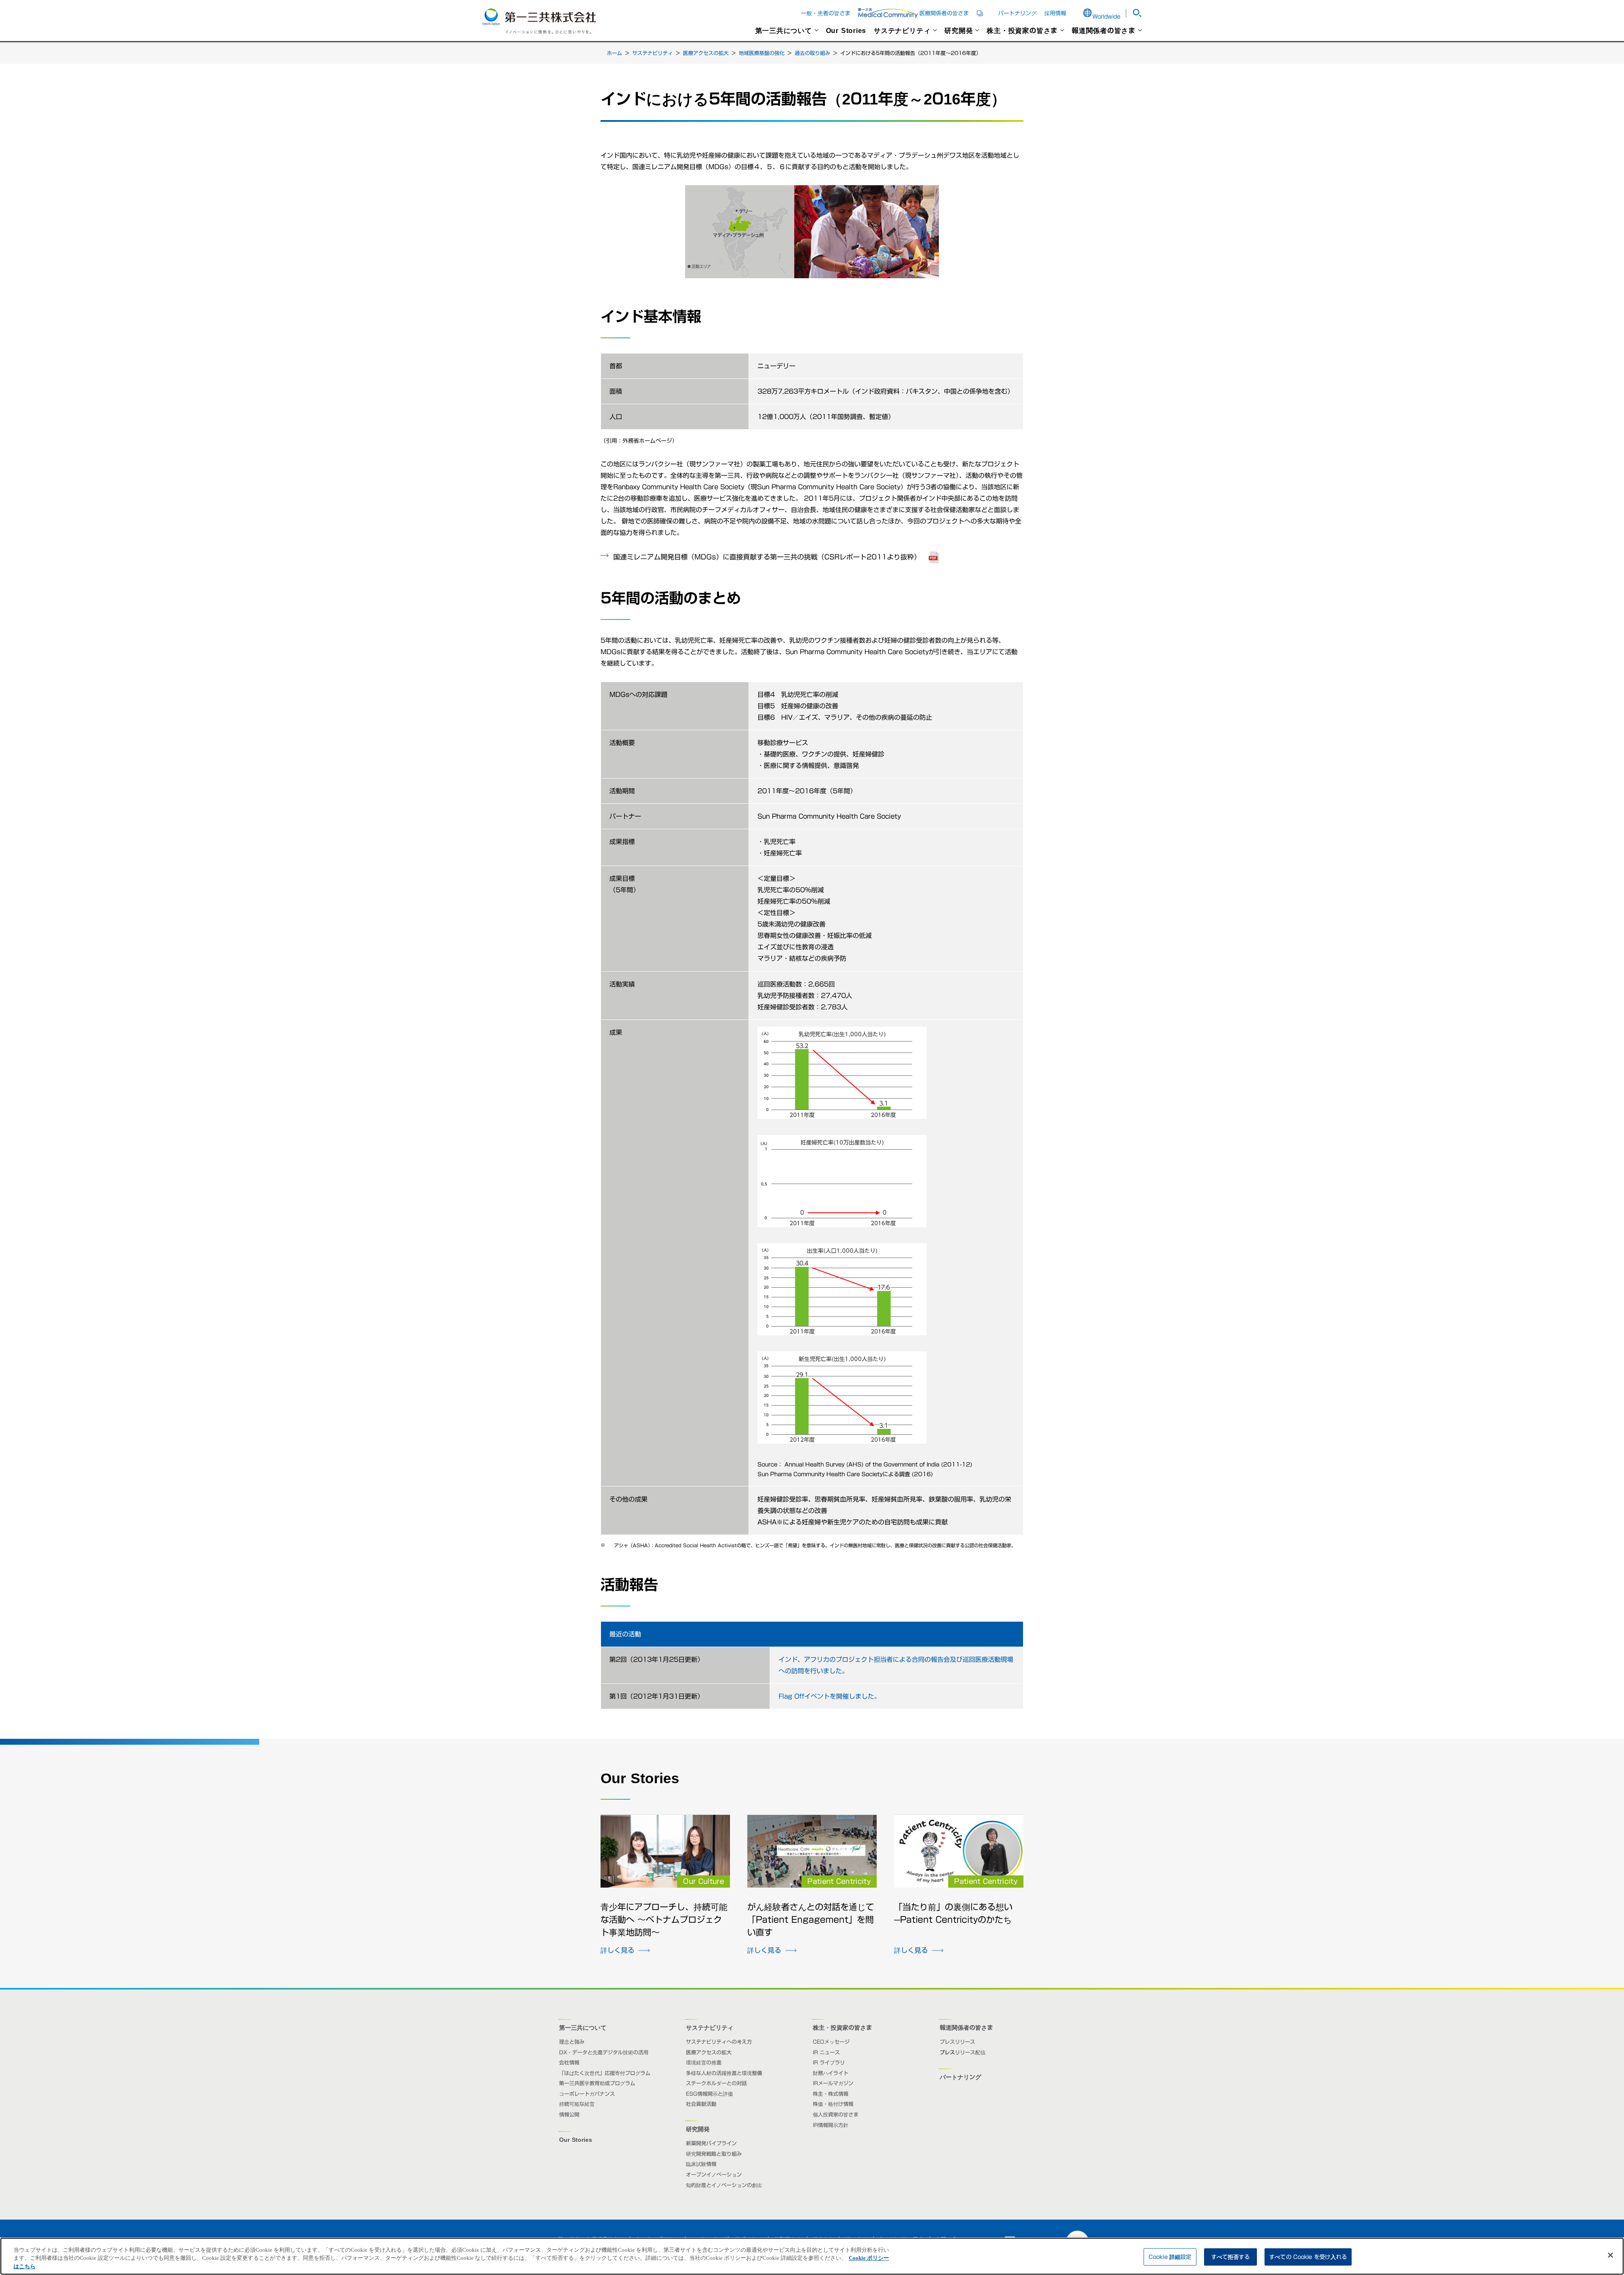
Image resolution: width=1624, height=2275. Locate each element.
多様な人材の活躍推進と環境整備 (724, 2073)
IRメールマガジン (833, 2083)
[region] (812, 2256)
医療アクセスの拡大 (706, 53)
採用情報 (1055, 13)
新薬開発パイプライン (711, 2143)
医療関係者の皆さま (955, 13)
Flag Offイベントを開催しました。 (830, 1696)
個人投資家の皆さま (836, 2114)
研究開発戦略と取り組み (714, 2154)
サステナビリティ (902, 30)
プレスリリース (957, 2042)
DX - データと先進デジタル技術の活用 (604, 2052)
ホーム (614, 53)
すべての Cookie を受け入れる (1308, 2257)
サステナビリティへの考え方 (719, 2042)
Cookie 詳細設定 (1170, 2257)
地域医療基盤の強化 (762, 53)
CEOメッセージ (831, 2042)
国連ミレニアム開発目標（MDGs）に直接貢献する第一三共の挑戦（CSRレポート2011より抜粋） (778, 556)
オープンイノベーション (714, 2174)
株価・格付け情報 (833, 2104)
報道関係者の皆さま (1104, 30)
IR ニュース (826, 2052)
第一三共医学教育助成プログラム (597, 2083)
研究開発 (959, 30)
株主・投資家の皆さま (1022, 30)
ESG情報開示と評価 (709, 2094)
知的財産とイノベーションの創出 (724, 2185)
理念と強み (572, 2042)
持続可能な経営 (577, 2104)
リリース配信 (970, 2052)
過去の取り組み (812, 53)
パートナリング (1017, 13)
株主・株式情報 (831, 2094)
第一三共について (784, 30)
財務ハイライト (831, 2073)
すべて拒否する (1231, 2257)
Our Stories (846, 30)
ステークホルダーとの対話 (716, 2083)
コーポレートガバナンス (587, 2094)
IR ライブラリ (829, 2062)
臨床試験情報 (701, 2164)
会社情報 (569, 2062)
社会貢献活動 (701, 2104)
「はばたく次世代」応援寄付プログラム (605, 2073)
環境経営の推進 (704, 2062)
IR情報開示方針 (831, 2125)
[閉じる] (1610, 2255)
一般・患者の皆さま (826, 13)
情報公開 (569, 2114)
